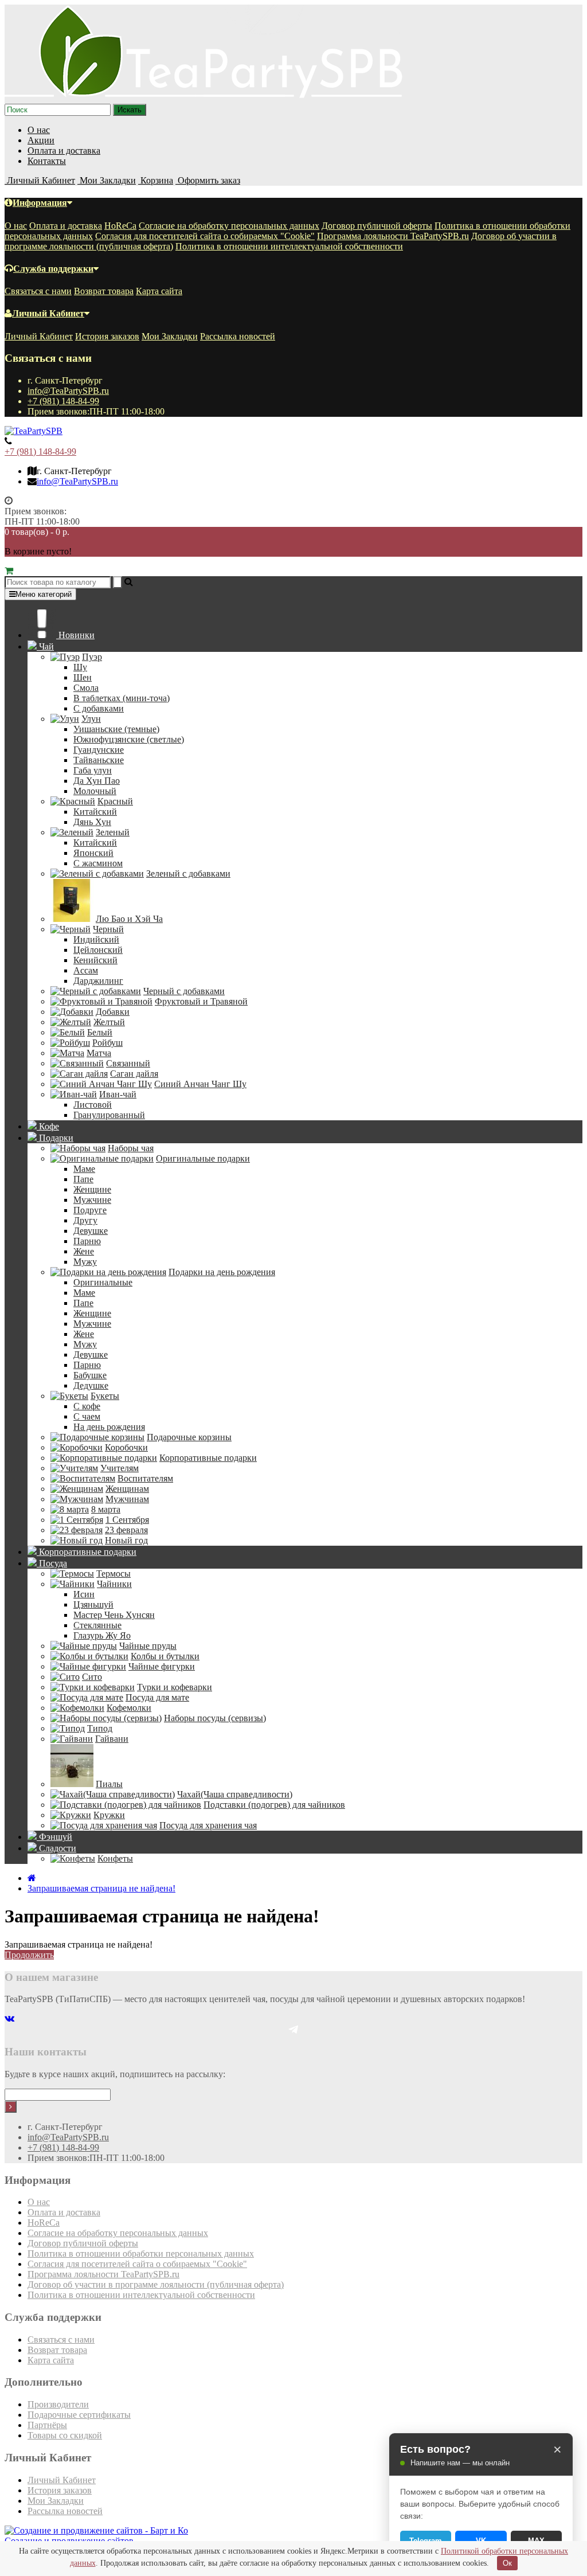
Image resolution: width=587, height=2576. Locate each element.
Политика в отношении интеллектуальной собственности (289, 246)
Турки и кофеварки (175, 1687)
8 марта (106, 1509)
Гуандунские (99, 750)
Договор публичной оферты (377, 226)
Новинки (75, 635)
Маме (84, 1169)
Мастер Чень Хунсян (114, 1615)
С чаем (87, 1416)
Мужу (85, 1262)
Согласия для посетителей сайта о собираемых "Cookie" (205, 236)
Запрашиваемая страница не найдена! (101, 1888)
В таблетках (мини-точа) (122, 698)
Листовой (93, 1105)
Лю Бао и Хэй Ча (129, 919)
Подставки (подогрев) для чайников (274, 1805)
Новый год (126, 1540)
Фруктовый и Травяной (201, 1001)
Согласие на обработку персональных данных (229, 226)
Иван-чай (118, 1094)
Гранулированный (109, 1115)
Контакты (47, 161)
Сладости (56, 1848)
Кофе (48, 1126)
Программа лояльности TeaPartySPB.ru (393, 236)
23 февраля (126, 1530)
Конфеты (115, 1858)
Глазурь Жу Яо (102, 1635)
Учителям (120, 1468)
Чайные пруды (148, 1646)
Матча (99, 1053)
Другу (85, 1220)
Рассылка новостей (238, 336)
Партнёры (47, 2425)
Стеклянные (97, 1625)
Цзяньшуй (93, 1604)
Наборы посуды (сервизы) (215, 1718)
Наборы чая (131, 1148)
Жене (84, 1251)
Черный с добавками (184, 991)
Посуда (52, 1563)
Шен (83, 677)
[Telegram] (293, 2029)
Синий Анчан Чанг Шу (200, 1084)
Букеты (105, 1396)
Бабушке (90, 1375)
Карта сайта (159, 291)
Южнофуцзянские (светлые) (129, 739)
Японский (93, 853)
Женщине (92, 1189)
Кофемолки (129, 1708)
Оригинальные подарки (203, 1158)
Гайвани (112, 1739)
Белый (100, 1032)
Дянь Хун (92, 822)
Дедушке (91, 1385)
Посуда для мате (157, 1697)
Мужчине (92, 1200)
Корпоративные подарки (208, 1458)
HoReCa (120, 226)
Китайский (95, 812)
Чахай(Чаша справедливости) (235, 1794)
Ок (507, 2563)
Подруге (90, 1210)
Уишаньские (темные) (116, 729)
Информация (40, 203)
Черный (108, 929)
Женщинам (127, 1489)
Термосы (114, 1574)
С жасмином (98, 863)
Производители (58, 2404)
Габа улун (93, 770)
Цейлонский (98, 950)
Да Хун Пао (97, 781)
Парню (87, 1241)
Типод (100, 1728)
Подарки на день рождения (222, 1272)
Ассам (86, 970)
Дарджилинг (98, 981)
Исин (84, 1594)
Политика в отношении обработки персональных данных (141, 2253)
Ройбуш (107, 1043)
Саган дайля (134, 1074)
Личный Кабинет (48, 313)
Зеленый (113, 832)
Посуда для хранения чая (208, 1825)
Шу (80, 667)
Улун (91, 719)
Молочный (95, 791)
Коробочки (126, 1447)
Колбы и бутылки (165, 1656)
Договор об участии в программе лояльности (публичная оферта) (156, 2284)
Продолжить (29, 1955)
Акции (41, 140)
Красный (115, 801)
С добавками (99, 708)
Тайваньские (99, 760)
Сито (92, 1677)
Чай (45, 646)
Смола (86, 688)
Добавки (113, 1012)
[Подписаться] (11, 2107)
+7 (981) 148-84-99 (63, 401)
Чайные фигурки (162, 1666)
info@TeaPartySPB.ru (68, 391)
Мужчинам (127, 1499)
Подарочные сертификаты (79, 2415)
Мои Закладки (170, 336)
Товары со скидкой (65, 2435)
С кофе (87, 1406)
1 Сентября (127, 1520)
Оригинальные (103, 1282)
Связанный (128, 1063)
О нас (39, 130)
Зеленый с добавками (188, 873)
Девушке (91, 1231)
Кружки (109, 1815)
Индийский (96, 939)
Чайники (114, 1584)
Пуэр (92, 657)
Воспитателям (145, 1478)
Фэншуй (54, 1837)
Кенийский (95, 960)
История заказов (107, 336)
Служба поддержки (53, 269)
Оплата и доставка (64, 151)
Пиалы (109, 1784)
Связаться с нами (38, 291)
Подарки (55, 1138)
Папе (83, 1179)
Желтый (109, 1022)
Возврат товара (104, 291)
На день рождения (109, 1427)
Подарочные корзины (189, 1437)
